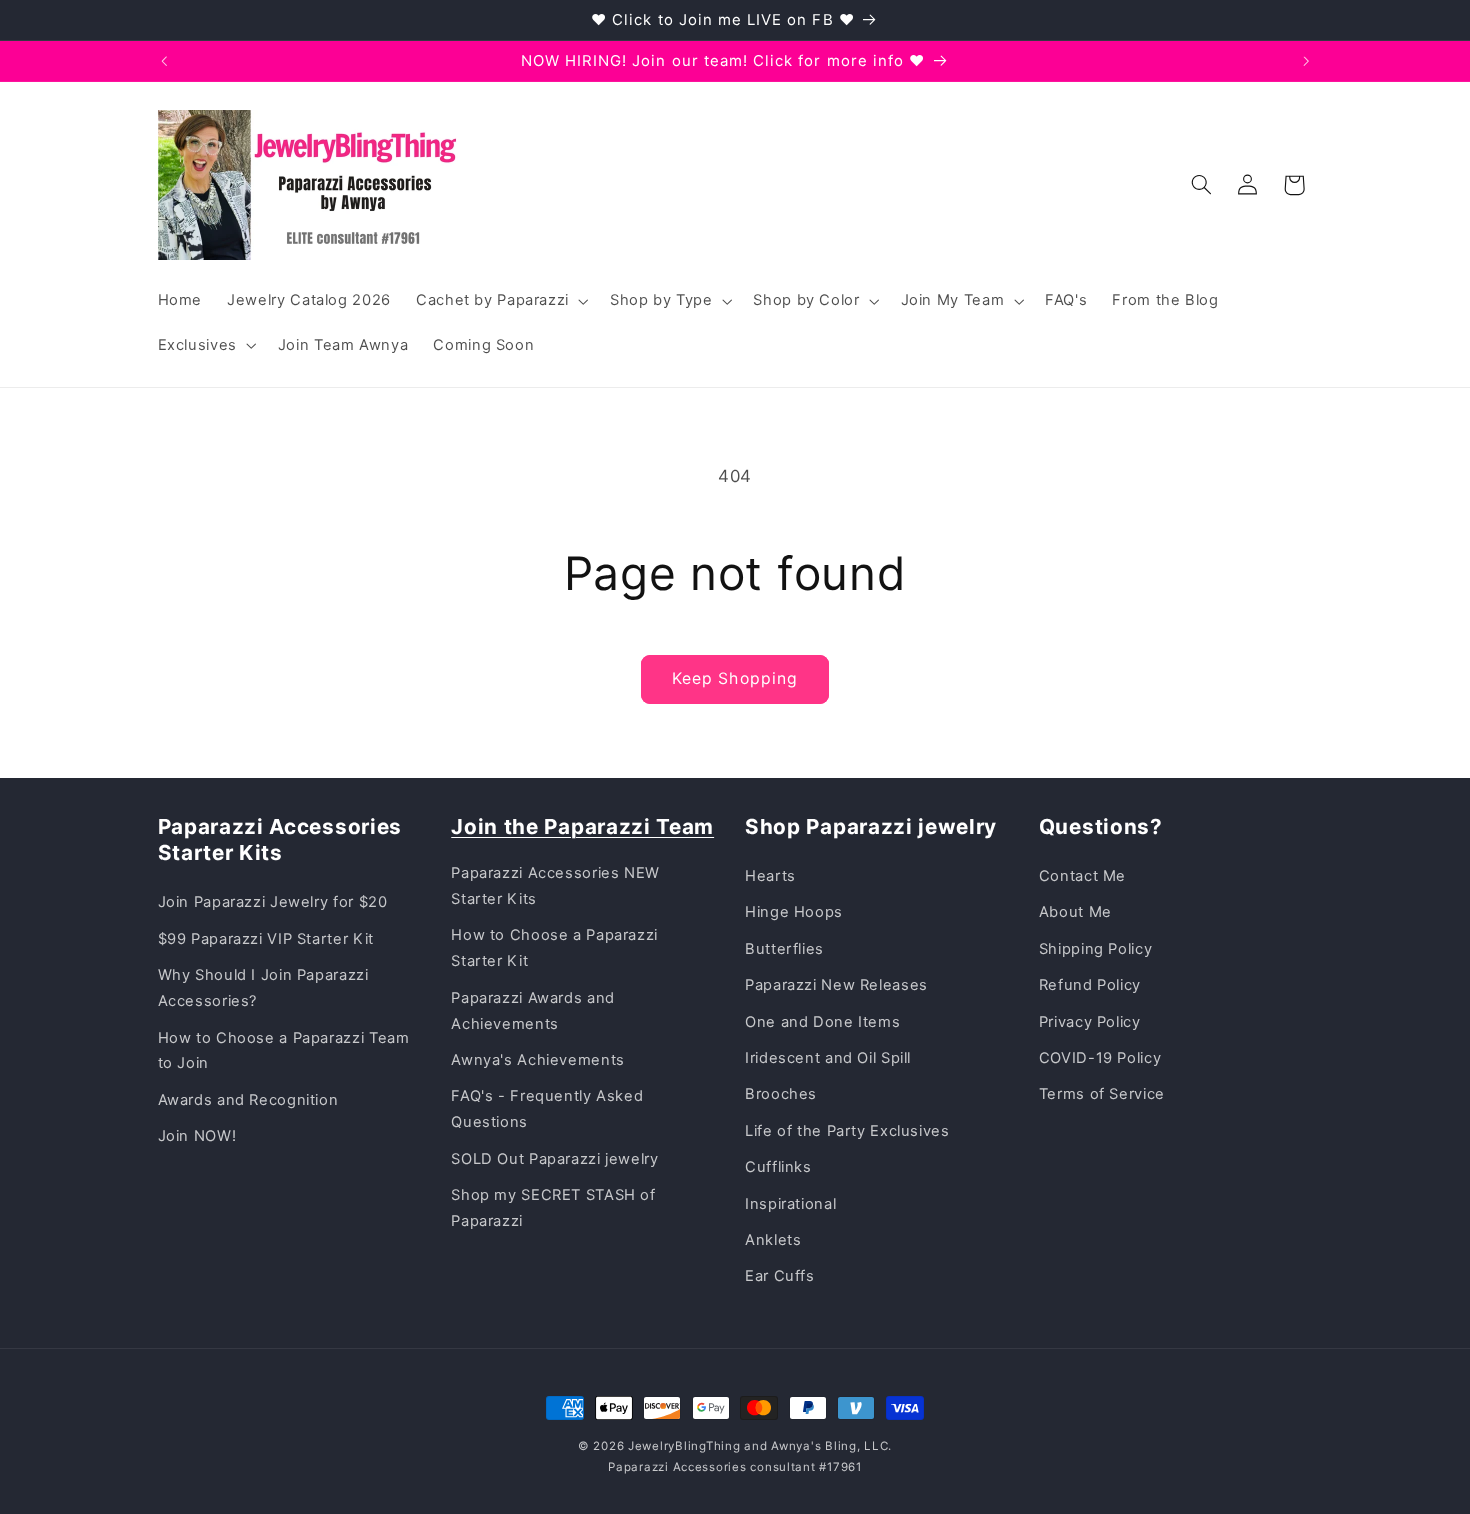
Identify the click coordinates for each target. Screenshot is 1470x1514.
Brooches (781, 1094)
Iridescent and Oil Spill (828, 1058)
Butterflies (784, 949)
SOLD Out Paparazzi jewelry (554, 1159)
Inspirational (790, 1204)
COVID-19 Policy (1100, 1058)
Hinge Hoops (794, 912)
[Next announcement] (1306, 61)
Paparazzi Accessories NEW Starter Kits (555, 886)
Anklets (773, 1240)
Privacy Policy (1090, 1022)
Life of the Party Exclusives (847, 1131)
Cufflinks (778, 1167)
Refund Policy (1090, 985)
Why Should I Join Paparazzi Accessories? (263, 988)
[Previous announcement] (164, 61)
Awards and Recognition (248, 1100)
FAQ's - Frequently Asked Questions (547, 1109)
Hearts (770, 876)
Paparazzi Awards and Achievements (533, 1011)
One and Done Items (822, 1022)
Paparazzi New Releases (836, 985)
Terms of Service (1102, 1094)
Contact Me (1082, 876)
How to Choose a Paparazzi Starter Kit (554, 948)
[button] (500, 301)
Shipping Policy (1095, 949)
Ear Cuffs (780, 1276)
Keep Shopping (735, 678)
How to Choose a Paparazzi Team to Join (284, 1051)
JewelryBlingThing (684, 1446)
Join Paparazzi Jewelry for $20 (273, 902)
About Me (1075, 912)
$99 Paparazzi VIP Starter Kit (266, 939)
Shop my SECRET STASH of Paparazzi (553, 1208)
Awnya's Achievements (538, 1060)
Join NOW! (197, 1136)
